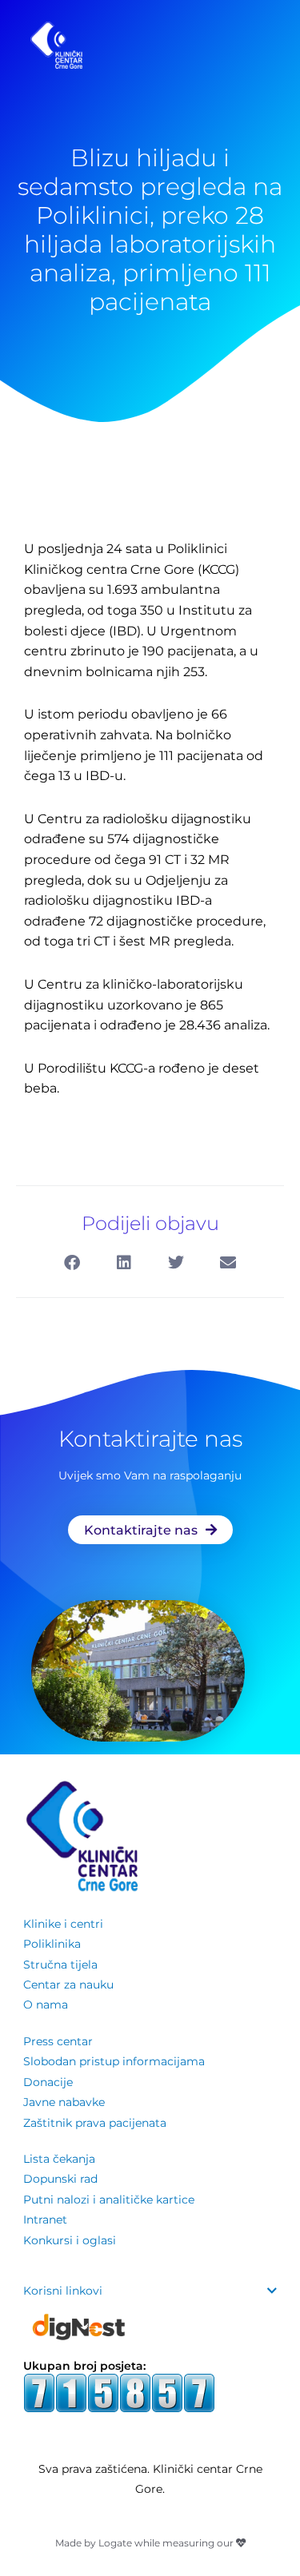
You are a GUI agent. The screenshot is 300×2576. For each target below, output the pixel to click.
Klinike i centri (63, 1924)
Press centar (58, 2041)
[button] (72, 1263)
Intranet (45, 2220)
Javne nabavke (64, 2102)
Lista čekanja (59, 2159)
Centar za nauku (68, 1985)
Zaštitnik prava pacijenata (95, 2123)
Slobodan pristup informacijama (114, 2061)
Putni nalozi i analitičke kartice (109, 2200)
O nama (46, 2005)
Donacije (48, 2082)
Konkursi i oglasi (70, 2240)
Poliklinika (52, 1944)
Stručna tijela (60, 1965)
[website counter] (119, 2392)
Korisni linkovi (63, 2291)
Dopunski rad (60, 2179)
